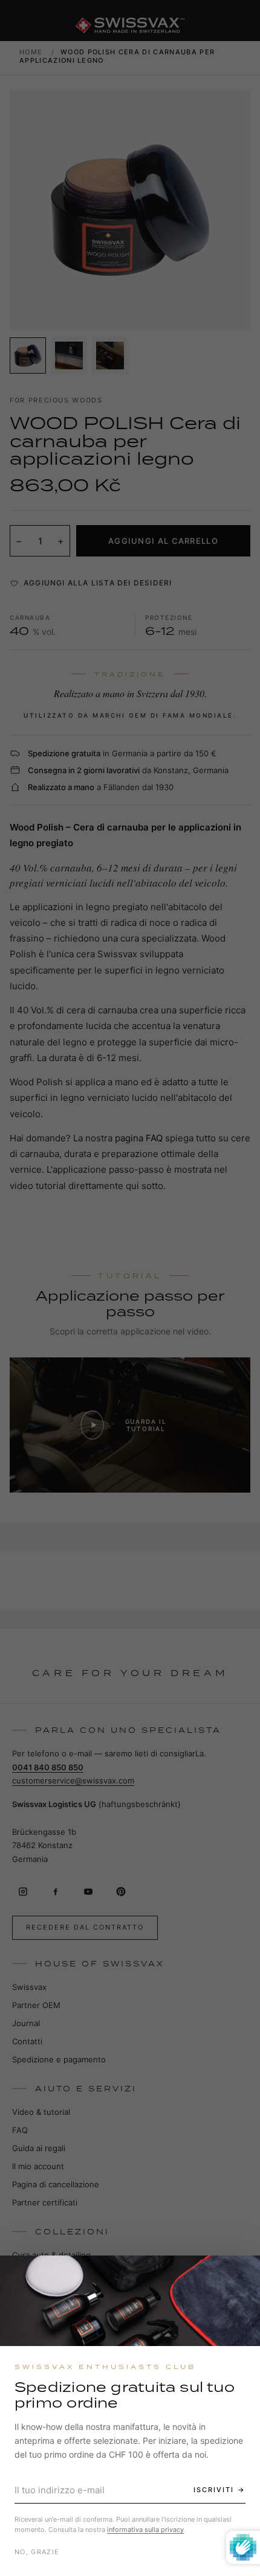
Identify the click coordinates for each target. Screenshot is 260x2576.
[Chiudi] (240, 2275)
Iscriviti (214, 2490)
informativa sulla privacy (145, 2530)
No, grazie (37, 2552)
